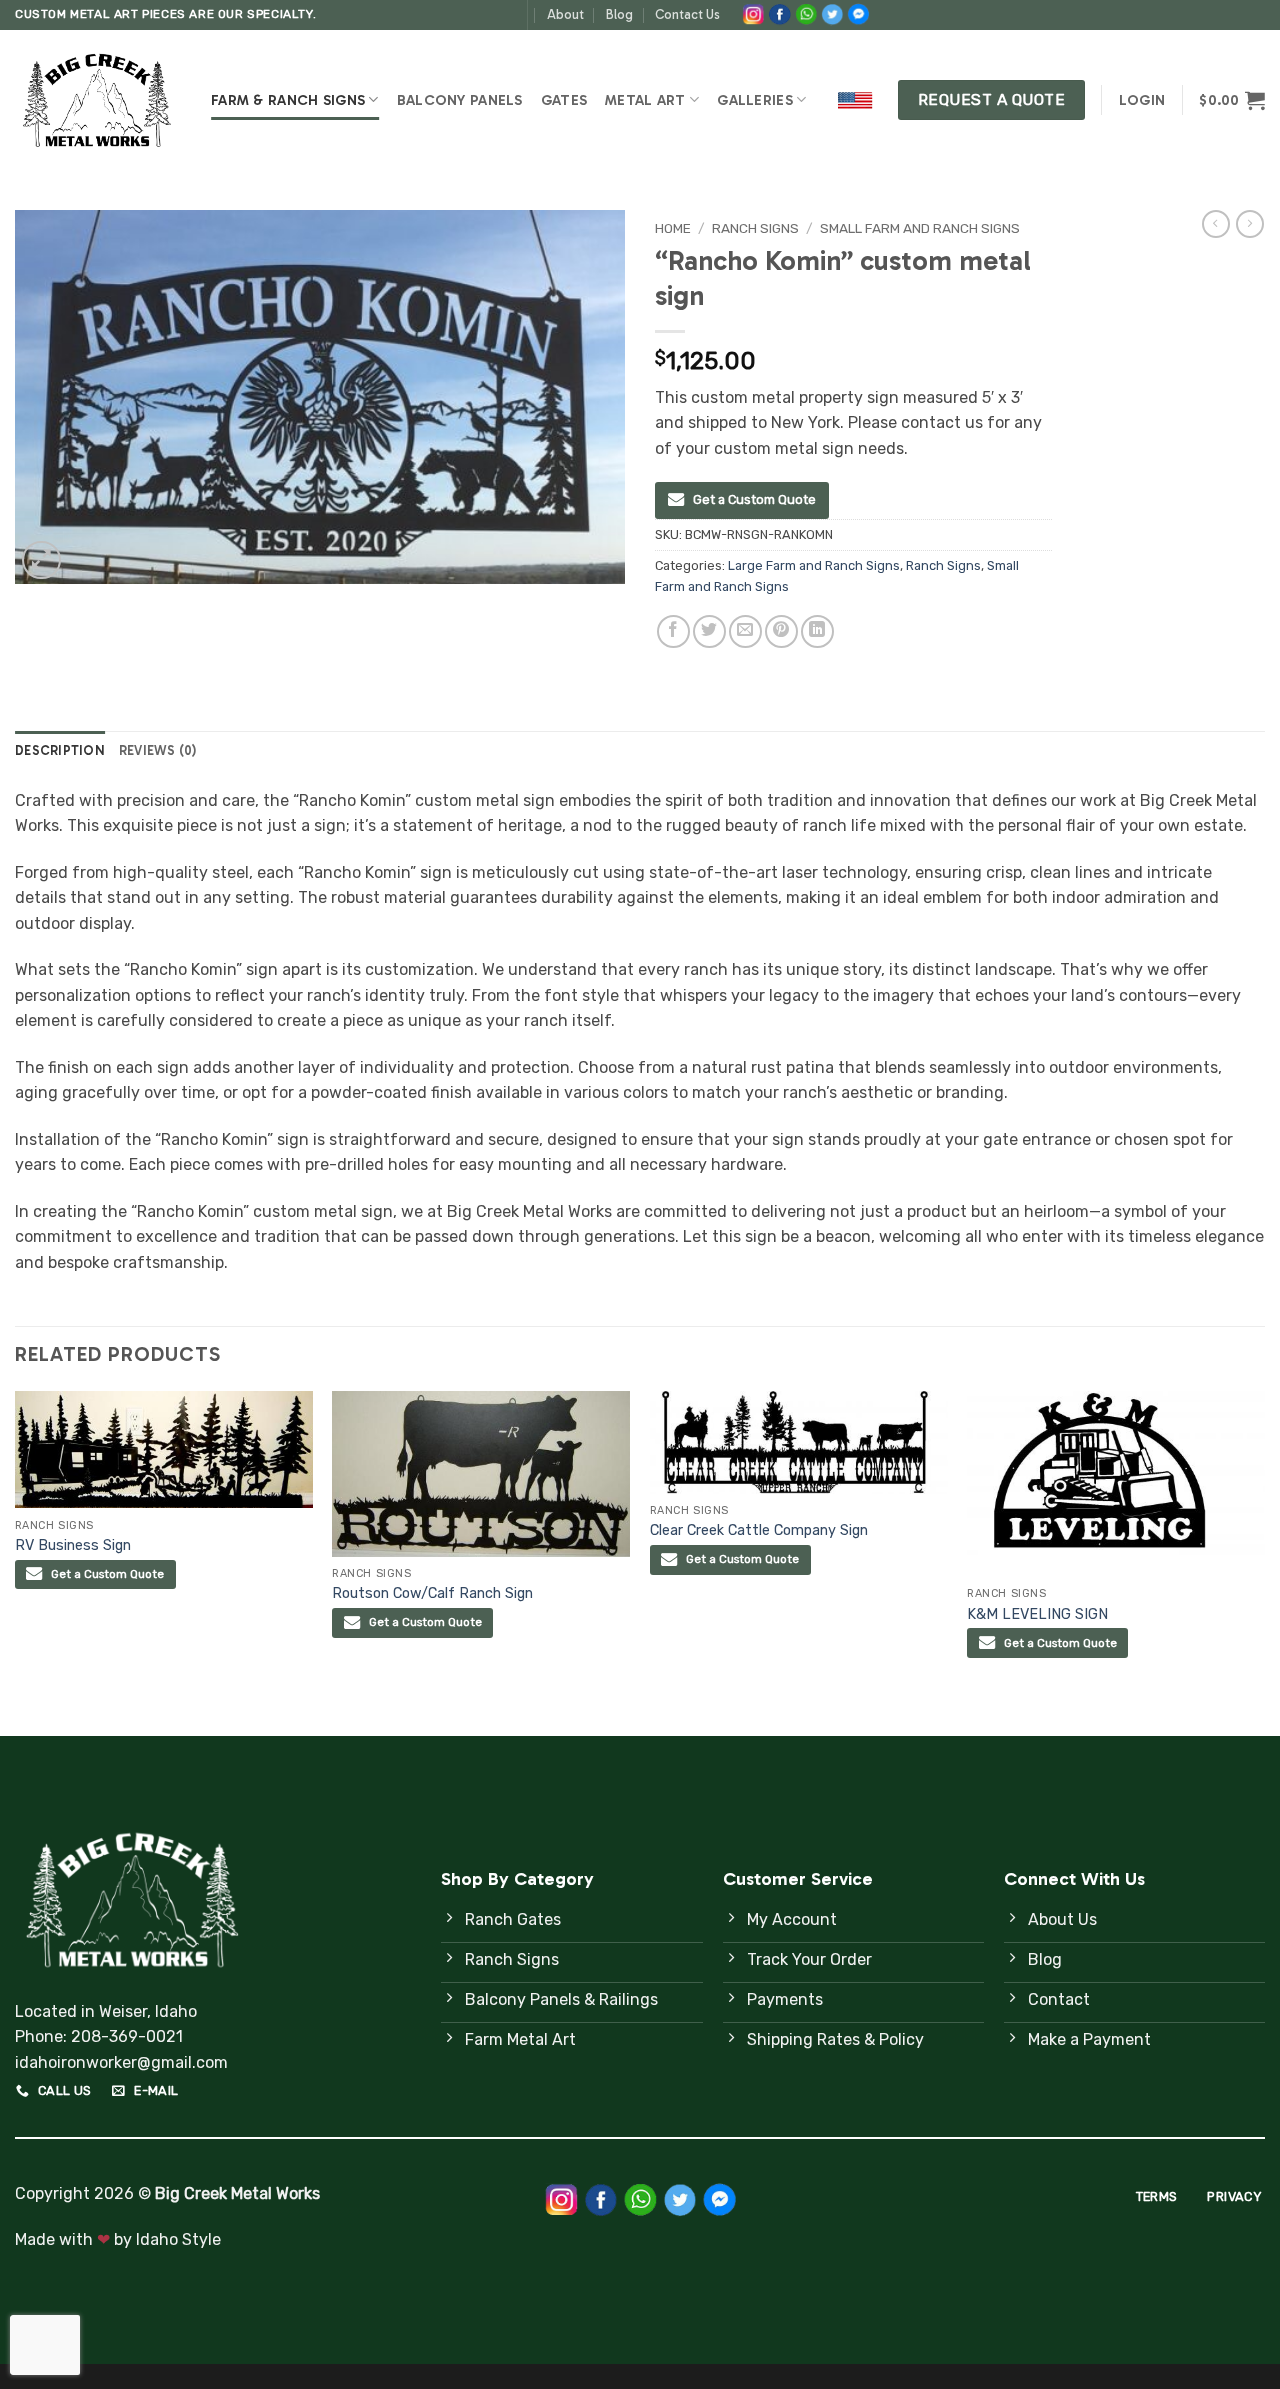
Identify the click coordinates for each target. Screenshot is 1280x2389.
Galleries (755, 100)
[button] (1142, 100)
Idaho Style (178, 2239)
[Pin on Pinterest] (781, 631)
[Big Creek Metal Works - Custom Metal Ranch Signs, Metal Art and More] (98, 100)
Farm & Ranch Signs (288, 100)
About (565, 14)
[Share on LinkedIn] (817, 631)
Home (673, 228)
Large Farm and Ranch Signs (814, 565)
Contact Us (687, 14)
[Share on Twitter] (709, 631)
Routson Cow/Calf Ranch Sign (432, 1593)
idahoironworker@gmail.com (121, 2062)
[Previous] (16, 1561)
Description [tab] (60, 750)
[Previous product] (1250, 224)
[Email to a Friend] (745, 631)
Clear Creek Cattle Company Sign (759, 1530)
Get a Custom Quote (754, 499)
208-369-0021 (127, 2036)
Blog (619, 14)
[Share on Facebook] (673, 631)
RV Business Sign (73, 1545)
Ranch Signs (755, 228)
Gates (564, 100)
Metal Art (645, 100)
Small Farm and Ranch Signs (920, 228)
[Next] (1264, 1561)
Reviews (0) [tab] (158, 750)
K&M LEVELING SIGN (1037, 1614)
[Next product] (1216, 224)
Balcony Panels (460, 100)
